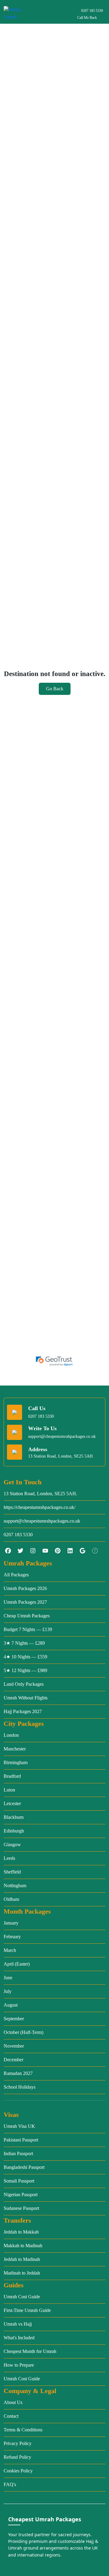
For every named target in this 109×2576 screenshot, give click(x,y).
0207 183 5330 (92, 11)
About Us (13, 2402)
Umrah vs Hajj (18, 2324)
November (14, 2046)
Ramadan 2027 (18, 2073)
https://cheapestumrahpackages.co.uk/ (40, 1507)
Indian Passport (18, 2154)
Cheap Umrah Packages (27, 1616)
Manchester (15, 1749)
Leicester (12, 1803)
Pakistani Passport (21, 2140)
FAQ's (10, 2484)
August (11, 2005)
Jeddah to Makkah (21, 2232)
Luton (9, 1790)
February (12, 1937)
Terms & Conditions (23, 2430)
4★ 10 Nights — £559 (25, 1657)
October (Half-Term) (23, 2032)
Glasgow (12, 1844)
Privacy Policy (18, 2443)
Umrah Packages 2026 (25, 1588)
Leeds (9, 1858)
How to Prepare (19, 2365)
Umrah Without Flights (26, 1698)
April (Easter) (17, 1964)
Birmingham (16, 1762)
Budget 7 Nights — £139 (28, 1629)
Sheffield (12, 1872)
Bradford (12, 1776)
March (10, 1950)
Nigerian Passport (21, 2195)
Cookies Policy (18, 2471)
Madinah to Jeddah (22, 2273)
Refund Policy (17, 2457)
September (14, 2019)
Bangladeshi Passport (24, 2167)
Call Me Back (87, 18)
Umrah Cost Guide (22, 2297)
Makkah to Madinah (23, 2246)
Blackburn (14, 1817)
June (8, 1978)
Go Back (55, 689)
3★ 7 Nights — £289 (24, 1643)
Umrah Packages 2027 (25, 1602)
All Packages (16, 1575)
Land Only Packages (24, 1684)
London (11, 1735)
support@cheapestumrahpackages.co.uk (62, 1436)
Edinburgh (14, 1831)
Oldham (11, 1899)
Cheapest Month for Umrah (30, 2351)
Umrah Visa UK (19, 2126)
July (8, 1991)
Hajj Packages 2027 (23, 1711)
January (11, 1923)
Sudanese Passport (21, 2208)
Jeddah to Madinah (22, 2259)
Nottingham (15, 1886)
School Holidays (20, 2087)
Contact (11, 2416)
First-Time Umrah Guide (27, 2310)
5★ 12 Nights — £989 (25, 1670)
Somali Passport (19, 2181)
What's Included (19, 2338)
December (13, 2060)
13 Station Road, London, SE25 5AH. (40, 1494)
